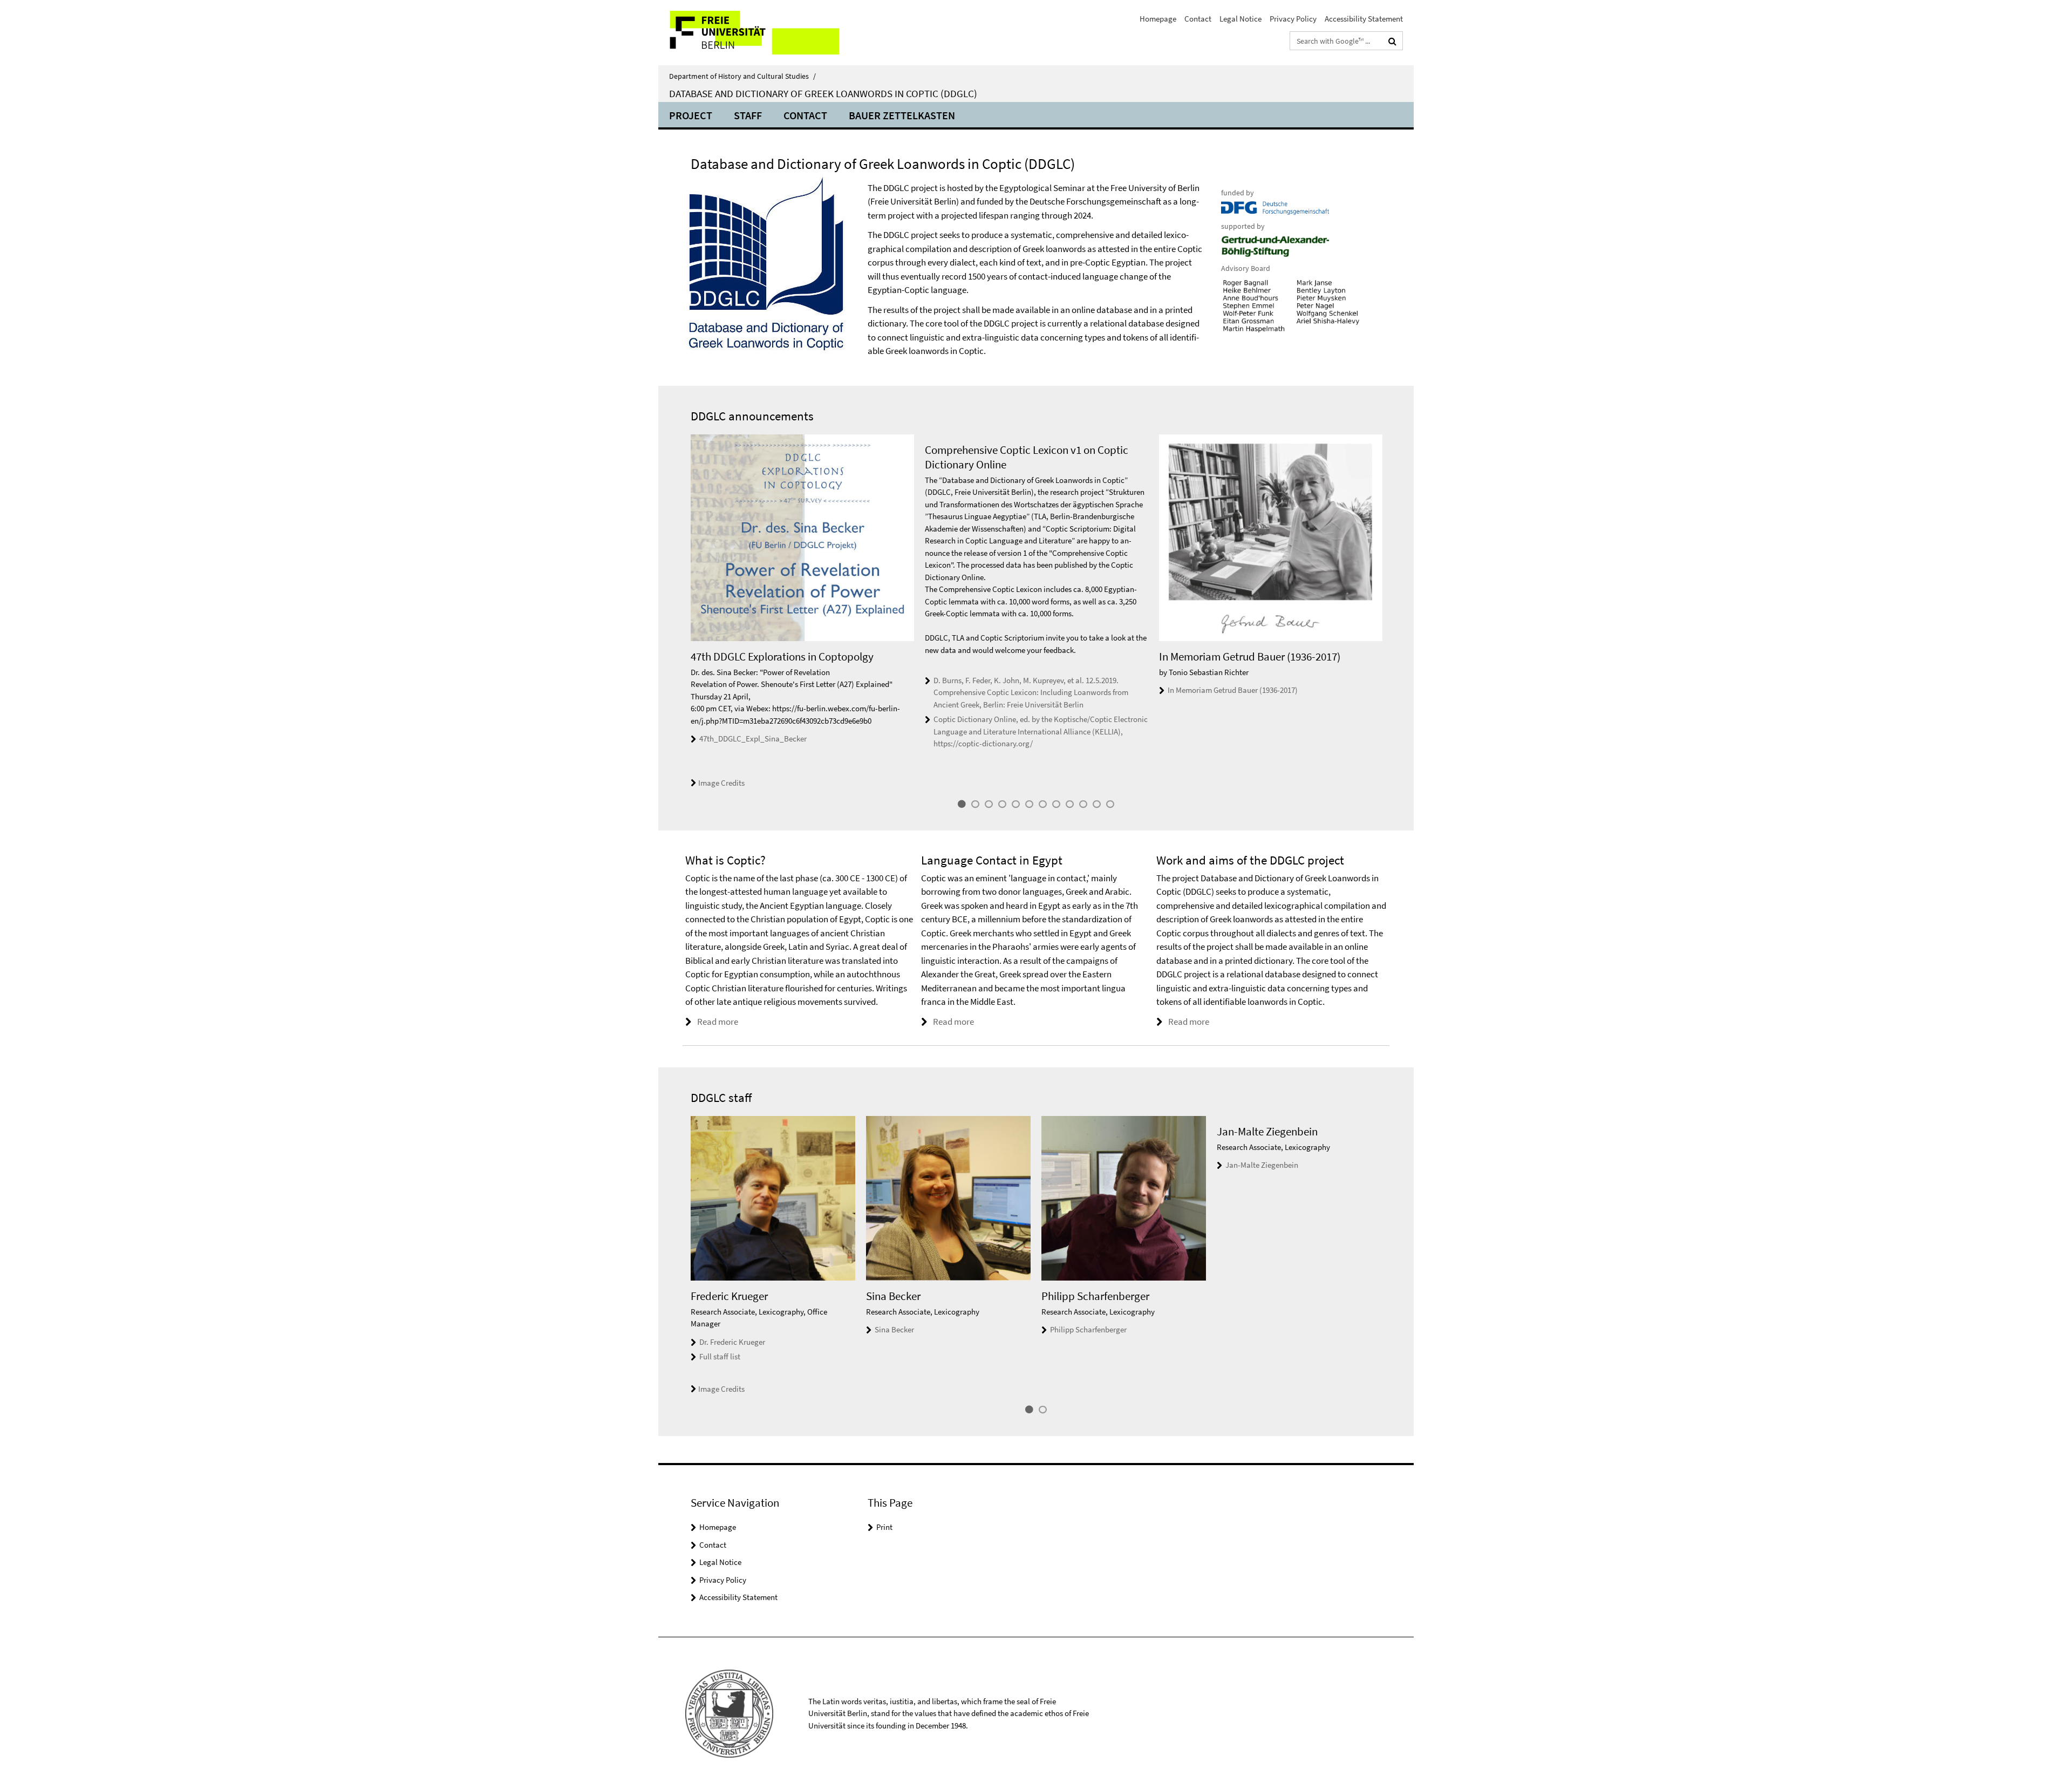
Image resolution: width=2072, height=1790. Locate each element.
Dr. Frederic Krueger (732, 1342)
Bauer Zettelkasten (902, 115)
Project (691, 115)
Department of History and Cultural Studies (742, 76)
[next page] (1387, 612)
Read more (718, 1022)
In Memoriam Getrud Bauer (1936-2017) (1233, 690)
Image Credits (721, 783)
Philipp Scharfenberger (1088, 1329)
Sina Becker (894, 1329)
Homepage (1158, 19)
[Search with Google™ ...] (1392, 41)
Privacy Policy (1293, 19)
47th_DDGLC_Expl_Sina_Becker (753, 739)
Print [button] (884, 1527)
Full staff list (720, 1356)
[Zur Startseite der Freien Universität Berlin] (749, 33)
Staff (748, 115)
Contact (1198, 19)
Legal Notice (1241, 19)
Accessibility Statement (1364, 19)
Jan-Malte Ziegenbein (1262, 1165)
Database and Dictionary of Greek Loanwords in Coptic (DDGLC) (823, 93)
